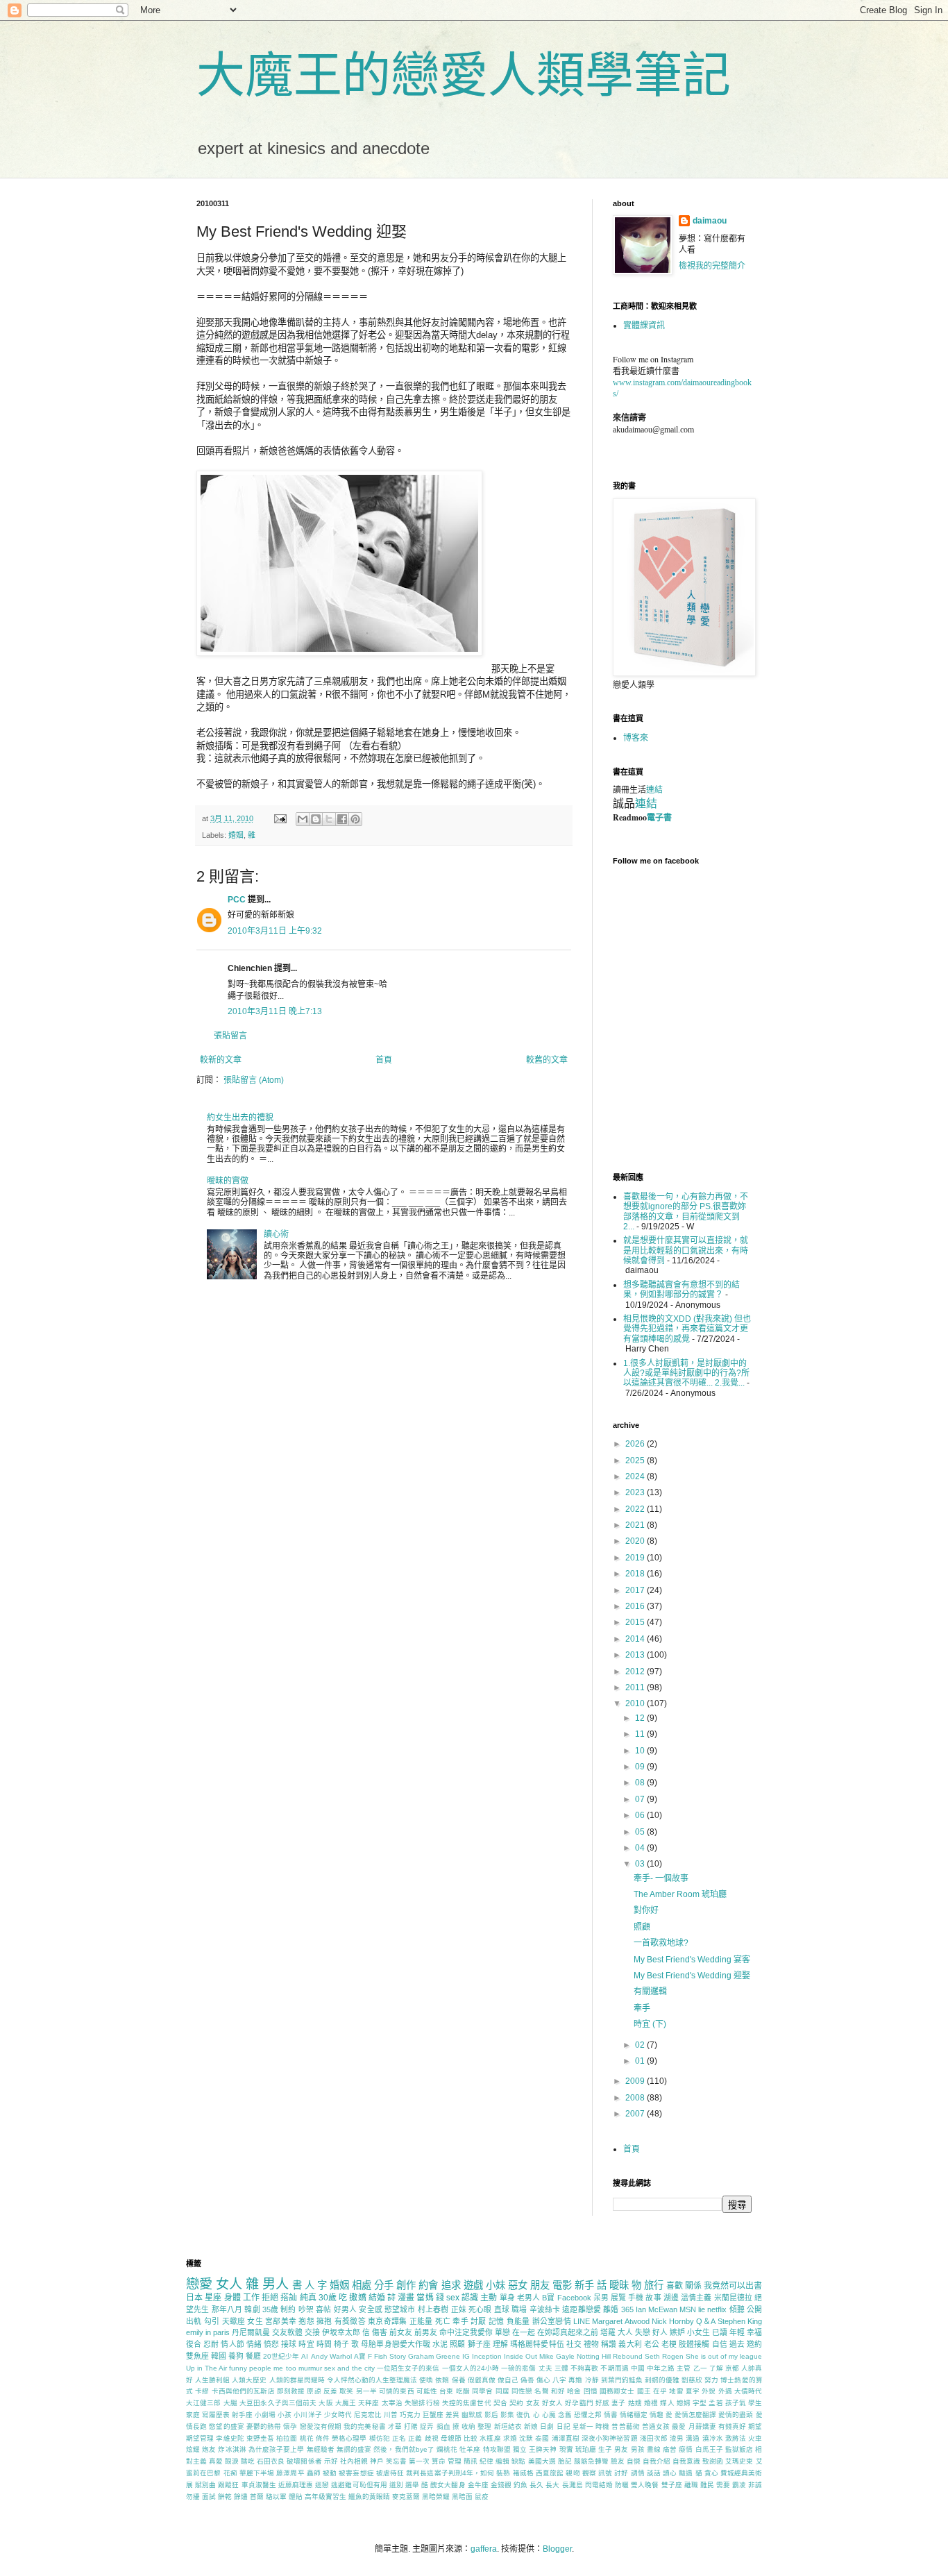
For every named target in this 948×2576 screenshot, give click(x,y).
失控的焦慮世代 (467, 2403)
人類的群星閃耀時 (297, 2380)
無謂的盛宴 (354, 2449)
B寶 (548, 2298)
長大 (552, 2485)
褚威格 (523, 2473)
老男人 (528, 2298)
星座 (213, 2298)
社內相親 (354, 2461)
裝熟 (503, 2473)
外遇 (725, 2391)
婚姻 (236, 835)
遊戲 (473, 2285)
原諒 (314, 2391)
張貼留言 (230, 1036)
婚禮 (651, 2403)
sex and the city (349, 2368)
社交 (574, 2344)
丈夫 (545, 2368)
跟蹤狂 (228, 2485)
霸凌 (739, 2485)
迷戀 (322, 2485)
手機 (636, 2298)
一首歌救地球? (661, 1943)
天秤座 (369, 2403)
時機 (602, 2426)
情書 (611, 2415)
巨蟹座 (433, 2415)
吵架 (306, 2309)
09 (641, 1767)
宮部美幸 (281, 2321)
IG (466, 2356)
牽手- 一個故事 (661, 1878)
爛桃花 (447, 2449)
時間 (324, 2344)
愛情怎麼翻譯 (695, 2415)
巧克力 (410, 2415)
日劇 (547, 2426)
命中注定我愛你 (466, 2332)
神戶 (377, 2461)
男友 (621, 2449)
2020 (636, 1541)
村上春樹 (433, 2309)
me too (285, 2368)
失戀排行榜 (422, 2403)
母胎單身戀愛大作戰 (396, 2344)
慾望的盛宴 (226, 2426)
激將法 (736, 2438)
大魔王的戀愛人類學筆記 (464, 76)
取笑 (346, 2391)
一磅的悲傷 (518, 2368)
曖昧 (619, 2285)
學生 (755, 2403)
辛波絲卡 (545, 2309)
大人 (625, 2332)
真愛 (216, 2461)
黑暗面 (462, 2497)
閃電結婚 (599, 2485)
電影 (562, 2285)
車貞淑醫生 (259, 2485)
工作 (251, 2298)
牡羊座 (470, 2449)
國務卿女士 (617, 2391)
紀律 (486, 2461)
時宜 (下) (650, 2024)
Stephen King (740, 2321)
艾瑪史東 (739, 2461)
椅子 (341, 2344)
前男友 (426, 2332)
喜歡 (675, 2286)
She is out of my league (724, 2356)
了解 (716, 2368)
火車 (755, 2438)
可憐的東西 (397, 2391)
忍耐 (211, 2344)
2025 (636, 1460)
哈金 (574, 2391)
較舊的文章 (547, 1060)
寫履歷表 (216, 2415)
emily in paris (208, 2332)
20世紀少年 (281, 2356)
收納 (468, 2426)
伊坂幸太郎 (341, 2332)
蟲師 (314, 2473)
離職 (691, 2485)
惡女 (518, 2285)
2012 (636, 1672)
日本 (194, 2298)
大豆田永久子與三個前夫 (278, 2403)
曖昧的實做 (228, 1181)
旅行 (654, 2285)
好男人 (345, 2309)
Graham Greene (434, 2356)
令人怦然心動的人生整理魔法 (372, 2380)
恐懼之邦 (588, 2415)
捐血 (443, 2426)
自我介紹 (657, 2461)
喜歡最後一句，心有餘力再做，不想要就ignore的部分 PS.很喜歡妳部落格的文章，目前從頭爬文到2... (686, 1212)
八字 (559, 2380)
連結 (654, 790)
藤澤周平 (290, 2473)
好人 (660, 2332)
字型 (700, 2403)
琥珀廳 (586, 2449)
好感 (602, 2403)
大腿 (230, 2403)
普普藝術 (625, 2426)
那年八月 (227, 2309)
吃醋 (463, 2391)
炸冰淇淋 (232, 2449)
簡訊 (471, 2461)
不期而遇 (614, 2368)
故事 (653, 2298)
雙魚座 (197, 2356)
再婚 (575, 2380)
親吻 (573, 2473)
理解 (500, 2344)
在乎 (660, 2391)
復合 (194, 2344)
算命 (439, 2461)
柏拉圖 (287, 2438)
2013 (636, 1655)
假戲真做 (482, 2380)
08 (641, 1783)
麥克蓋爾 (406, 2497)
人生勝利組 (212, 2380)
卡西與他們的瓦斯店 (243, 2391)
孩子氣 (736, 2403)
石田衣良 (271, 2461)
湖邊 (671, 2298)
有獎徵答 (350, 2321)
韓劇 (252, 2309)
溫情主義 (696, 2298)
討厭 (479, 2321)
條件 (323, 2438)
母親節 (451, 2438)
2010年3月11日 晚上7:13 (275, 1011)
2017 (636, 1590)
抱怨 (306, 2321)
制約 (288, 2309)
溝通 (693, 2438)
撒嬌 (357, 2298)
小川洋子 (307, 2415)
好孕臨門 (579, 2403)
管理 (455, 2461)
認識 (470, 2298)
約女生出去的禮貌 (240, 1118)
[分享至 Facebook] (342, 819)
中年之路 (661, 2368)
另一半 (366, 2391)
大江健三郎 (204, 2403)
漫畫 (406, 2298)
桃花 (307, 2438)
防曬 (622, 2485)
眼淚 (232, 2461)
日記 (564, 2426)
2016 (636, 1606)
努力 (711, 2380)
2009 (636, 2081)
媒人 (667, 2403)
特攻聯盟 (497, 2449)
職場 (519, 2309)
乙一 (700, 2368)
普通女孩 (656, 2426)
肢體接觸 (694, 2344)
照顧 (642, 1927)
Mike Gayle (557, 2356)
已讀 (720, 2332)
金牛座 (478, 2485)
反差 (330, 2391)
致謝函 (713, 2461)
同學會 (482, 2391)
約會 (428, 2285)
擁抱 (324, 2321)
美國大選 (542, 2461)
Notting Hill (594, 2356)
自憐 (634, 2461)
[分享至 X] (329, 819)
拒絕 (270, 2298)
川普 (391, 2415)
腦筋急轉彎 (591, 2461)
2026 (636, 1444)
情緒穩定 (634, 2415)
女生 (255, 2321)
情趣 (657, 2415)
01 (641, 2061)
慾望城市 (400, 2309)
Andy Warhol (331, 2356)
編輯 (502, 2461)
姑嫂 (635, 2403)
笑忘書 (396, 2461)
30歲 (328, 2298)
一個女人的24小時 (471, 2368)
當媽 (425, 2298)
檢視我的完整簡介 (712, 266)
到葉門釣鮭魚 (622, 2380)
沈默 (526, 2438)
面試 (209, 2497)
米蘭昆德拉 (733, 2298)
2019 (636, 1558)
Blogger (557, 2549)
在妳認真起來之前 (568, 2332)
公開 (754, 2309)
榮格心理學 (349, 2438)
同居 (502, 2391)
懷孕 (290, 2426)
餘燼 (241, 2497)
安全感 (370, 2309)
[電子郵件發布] (280, 818)
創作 (406, 2285)
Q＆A (706, 2321)
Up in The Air (206, 2368)
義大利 (630, 2344)
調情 (638, 2473)
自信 (720, 2344)
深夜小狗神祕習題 (610, 2438)
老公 (652, 2344)
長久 (536, 2485)
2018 (636, 1574)
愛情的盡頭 (736, 2415)
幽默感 (472, 2415)
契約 (516, 2403)
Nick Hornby (673, 2321)
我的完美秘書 (365, 2426)
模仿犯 (380, 2438)
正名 (399, 2438)
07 (641, 1799)
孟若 (716, 2403)
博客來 (636, 738)
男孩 (638, 2449)
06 (641, 1815)
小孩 (285, 2415)
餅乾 (225, 2497)
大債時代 (748, 2391)
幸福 (754, 2332)
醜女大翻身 (448, 2485)
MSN (688, 2309)
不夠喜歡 (584, 2368)
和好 (558, 2391)
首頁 (384, 1060)
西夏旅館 (550, 2473)
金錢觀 (501, 2485)
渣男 (677, 2438)
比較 (471, 2438)
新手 (584, 2285)
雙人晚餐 (645, 2485)
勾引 (212, 2321)
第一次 (419, 2461)
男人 (276, 2284)
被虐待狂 (390, 2473)
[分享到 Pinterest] (355, 819)
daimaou (710, 221)
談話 (654, 2473)
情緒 (254, 2344)
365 (627, 2309)
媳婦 (684, 2403)
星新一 (583, 2426)
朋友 (540, 2285)
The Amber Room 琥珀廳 (680, 1894)
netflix (717, 2309)
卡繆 (202, 2391)
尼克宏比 (368, 2415)
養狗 (236, 2356)
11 (641, 1734)
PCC (237, 900)
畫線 (654, 2449)
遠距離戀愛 (582, 2309)
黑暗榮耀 (436, 2497)
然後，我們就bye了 (404, 2449)
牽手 (642, 2008)
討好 (621, 2473)
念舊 (565, 2415)
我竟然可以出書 (733, 2286)
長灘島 (573, 2485)
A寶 (360, 2356)
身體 (232, 2298)
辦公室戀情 (552, 2321)
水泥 (440, 2344)
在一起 (524, 2332)
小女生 (699, 2332)
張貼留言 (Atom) (254, 1080)
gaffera (484, 2549)
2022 (636, 1509)
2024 (636, 1476)
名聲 (541, 2391)
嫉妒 (677, 2332)
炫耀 (193, 2449)
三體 (561, 2368)
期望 (755, 2426)
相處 (362, 2285)
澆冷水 (713, 2438)
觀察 (589, 2473)
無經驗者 (321, 2449)
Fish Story (390, 2356)
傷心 (543, 2380)
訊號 (605, 2473)
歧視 (432, 2438)
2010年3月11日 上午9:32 (275, 931)
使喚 (426, 2380)
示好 (331, 2461)
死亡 (443, 2321)
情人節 (232, 2344)
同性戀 (522, 2391)
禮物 (591, 2344)
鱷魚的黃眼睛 (369, 2497)
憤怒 (271, 2344)
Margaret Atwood (620, 2321)
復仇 (523, 2415)
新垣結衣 (508, 2426)
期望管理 (200, 2438)
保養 (459, 2380)
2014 (636, 1639)
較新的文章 (221, 1060)
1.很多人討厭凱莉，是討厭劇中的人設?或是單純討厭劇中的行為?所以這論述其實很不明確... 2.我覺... (686, 1373)
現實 (566, 2449)
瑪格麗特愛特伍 (537, 2344)
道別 (396, 2485)
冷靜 (592, 2380)
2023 (636, 1492)
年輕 (737, 2332)
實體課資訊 (644, 326)
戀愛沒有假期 (321, 2426)
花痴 (230, 2473)
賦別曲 (205, 2485)
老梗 (669, 2344)
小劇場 (265, 2415)
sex (453, 2298)
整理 (484, 2426)
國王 (644, 2391)
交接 (312, 2332)
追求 (451, 2285)
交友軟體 (287, 2332)
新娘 (531, 2426)
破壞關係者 (304, 2461)
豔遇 (686, 2473)
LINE (582, 2321)
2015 (636, 1622)
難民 (707, 2485)
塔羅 (608, 2332)
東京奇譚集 (387, 2321)
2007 (636, 2114)
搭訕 (289, 2298)
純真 (308, 2298)
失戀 (643, 2332)
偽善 (527, 2380)
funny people (250, 2368)
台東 (446, 2391)
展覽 (618, 2298)
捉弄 (427, 2426)
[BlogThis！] (316, 819)
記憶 (497, 2321)
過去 (737, 2344)
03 (641, 1864)
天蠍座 (234, 2321)
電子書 (659, 817)
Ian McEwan (657, 2309)
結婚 (377, 2298)
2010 (636, 1703)
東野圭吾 (260, 2438)
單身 (507, 2298)
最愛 (679, 2426)
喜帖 (323, 2309)
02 (641, 2045)
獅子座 (479, 2344)
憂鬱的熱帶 (264, 2426)
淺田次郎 (654, 2438)
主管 (684, 2368)
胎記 (565, 2461)
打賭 (411, 2426)
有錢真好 (732, 2426)
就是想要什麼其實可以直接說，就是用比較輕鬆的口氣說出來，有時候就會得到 (686, 1251)
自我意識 (686, 2461)
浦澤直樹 (566, 2438)
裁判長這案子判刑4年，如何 (450, 2473)
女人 (229, 2284)
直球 (502, 2309)
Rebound (628, 2356)
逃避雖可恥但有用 (359, 2485)
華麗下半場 (257, 2473)
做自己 (508, 2380)
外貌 (709, 2391)
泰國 (542, 2438)
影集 (507, 2415)
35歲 (270, 2309)
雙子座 (672, 2485)
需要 (723, 2485)
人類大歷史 (249, 2380)
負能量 (518, 2321)
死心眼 (480, 2309)
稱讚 (609, 2344)
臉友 (618, 2461)
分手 (384, 2285)
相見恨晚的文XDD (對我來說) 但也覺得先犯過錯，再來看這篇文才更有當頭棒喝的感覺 (687, 1329)
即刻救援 (291, 2391)
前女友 (401, 2332)
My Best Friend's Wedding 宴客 (692, 1960)
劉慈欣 (692, 2380)
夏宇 (693, 2391)
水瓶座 (490, 2438)
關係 (693, 2286)
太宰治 (392, 2403)
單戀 (502, 2332)
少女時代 (338, 2415)
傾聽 (737, 2309)
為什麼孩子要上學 (277, 2449)
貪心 (711, 2473)
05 (641, 1832)
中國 (638, 2368)
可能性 (427, 2391)
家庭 (193, 2415)
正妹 (459, 2309)
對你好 (646, 1910)
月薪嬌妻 (702, 2426)
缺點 (518, 2461)
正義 (415, 2438)
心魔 (549, 2415)
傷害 (380, 2332)
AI (305, 2356)
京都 (732, 2368)
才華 (395, 2426)
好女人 (552, 2403)
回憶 (591, 2391)
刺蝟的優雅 (662, 2380)
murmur (310, 2368)
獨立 (520, 2449)
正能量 (421, 2321)
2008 (636, 2098)
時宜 (306, 2344)
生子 (605, 2449)
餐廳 (253, 2356)
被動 (330, 2473)
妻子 (618, 2403)
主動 (489, 2298)
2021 (636, 1525)
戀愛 (199, 2284)
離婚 (611, 2309)
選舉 (412, 2485)
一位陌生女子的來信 (408, 2368)
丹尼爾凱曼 (251, 2332)
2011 (636, 1687)
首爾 (257, 2497)
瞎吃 (248, 2461)
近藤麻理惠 (296, 2485)
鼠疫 (482, 2497)
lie (702, 2309)
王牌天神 (543, 2449)
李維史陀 (230, 2438)
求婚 (510, 2438)
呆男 (601, 2298)
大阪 (325, 2403)
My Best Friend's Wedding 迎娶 (692, 1976)
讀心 (670, 2473)
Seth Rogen (664, 2356)
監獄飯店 (739, 2449)
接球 (289, 2344)
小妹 (496, 2285)
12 (641, 1718)
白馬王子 (709, 2449)
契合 (500, 2403)
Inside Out (520, 2356)
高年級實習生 (325, 2497)
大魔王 (346, 2403)
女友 (533, 2403)
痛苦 (670, 2449)
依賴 (442, 2380)
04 (641, 1848)
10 (641, 1751)
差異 (452, 2415)
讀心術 (276, 1234)
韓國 (219, 2356)
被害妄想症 (356, 2473)
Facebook (574, 2298)
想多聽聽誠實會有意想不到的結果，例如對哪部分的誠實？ (682, 1290)
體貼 (296, 2497)
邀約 (754, 2344)
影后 (491, 2415)
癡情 (686, 2449)
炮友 (209, 2449)
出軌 (194, 2321)
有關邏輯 (650, 1992)
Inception (487, 2356)
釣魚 (520, 2485)
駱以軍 (276, 2497)
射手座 (242, 2415)
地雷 (676, 2391)
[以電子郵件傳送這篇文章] (303, 819)
